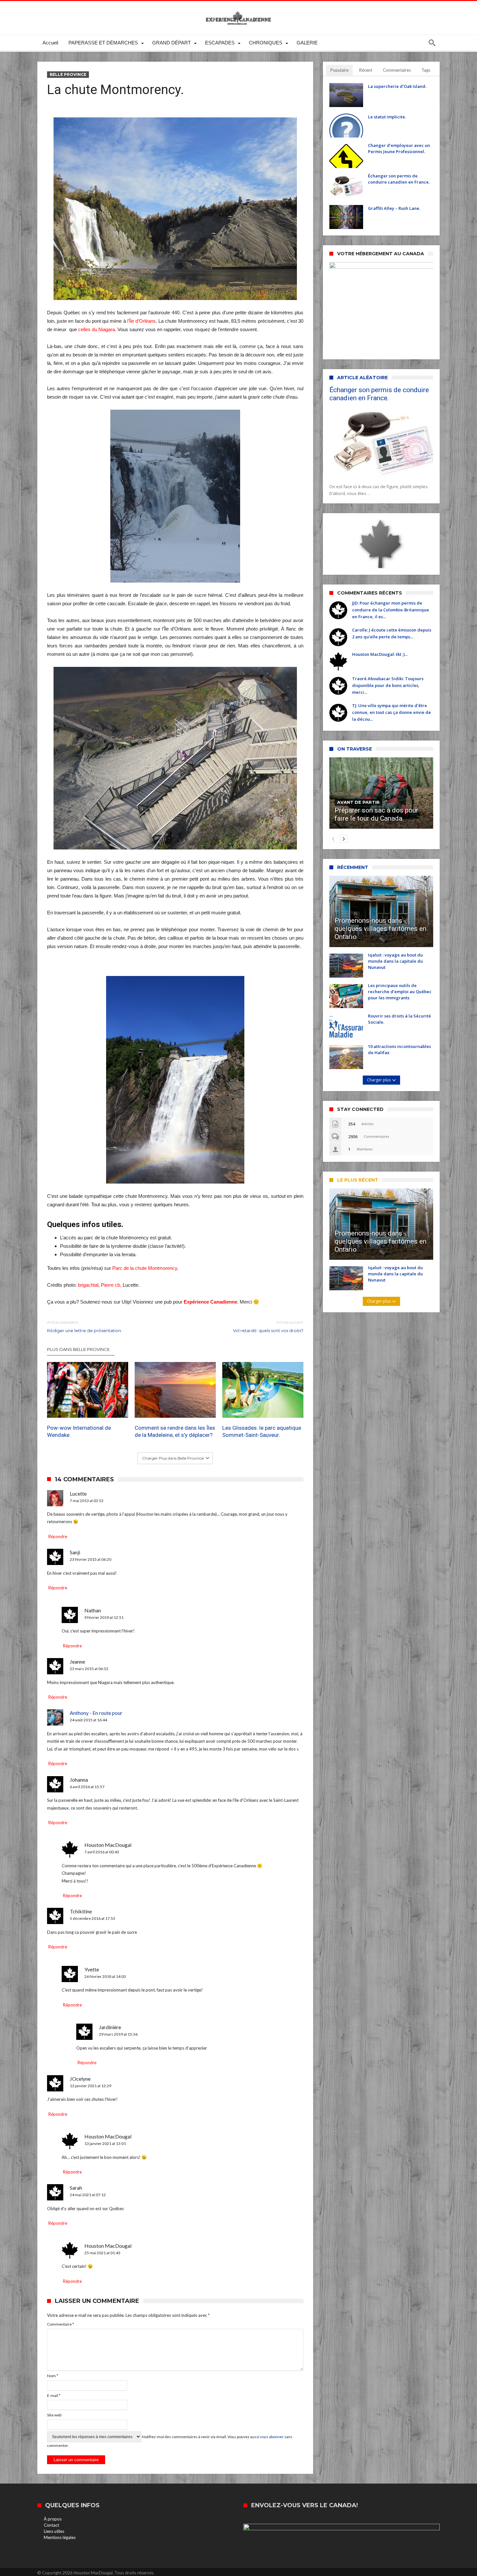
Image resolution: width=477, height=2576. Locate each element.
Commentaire (61, 2324)
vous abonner (272, 2437)
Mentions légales (60, 2537)
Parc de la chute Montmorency (145, 1268)
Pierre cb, (111, 1285)
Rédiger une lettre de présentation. (85, 1326)
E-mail (54, 2395)
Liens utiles (54, 2531)
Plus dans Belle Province (78, 1349)
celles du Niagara (97, 329)
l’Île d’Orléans (141, 321)
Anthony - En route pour (96, 1713)
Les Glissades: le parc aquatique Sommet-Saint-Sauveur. (262, 1431)
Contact (51, 2525)
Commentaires (397, 70)
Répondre (58, 1536)
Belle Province (68, 74)
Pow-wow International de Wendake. (79, 1431)
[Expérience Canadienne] (238, 11)
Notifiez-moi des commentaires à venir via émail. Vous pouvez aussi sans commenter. (170, 2441)
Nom (53, 2376)
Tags (426, 70)
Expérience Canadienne (210, 1302)
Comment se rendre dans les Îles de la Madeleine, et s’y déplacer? (175, 1431)
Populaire (339, 70)
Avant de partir (358, 802)
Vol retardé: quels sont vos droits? (268, 1326)
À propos (53, 2519)
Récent (366, 70)
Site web (54, 2415)
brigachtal (88, 1285)
